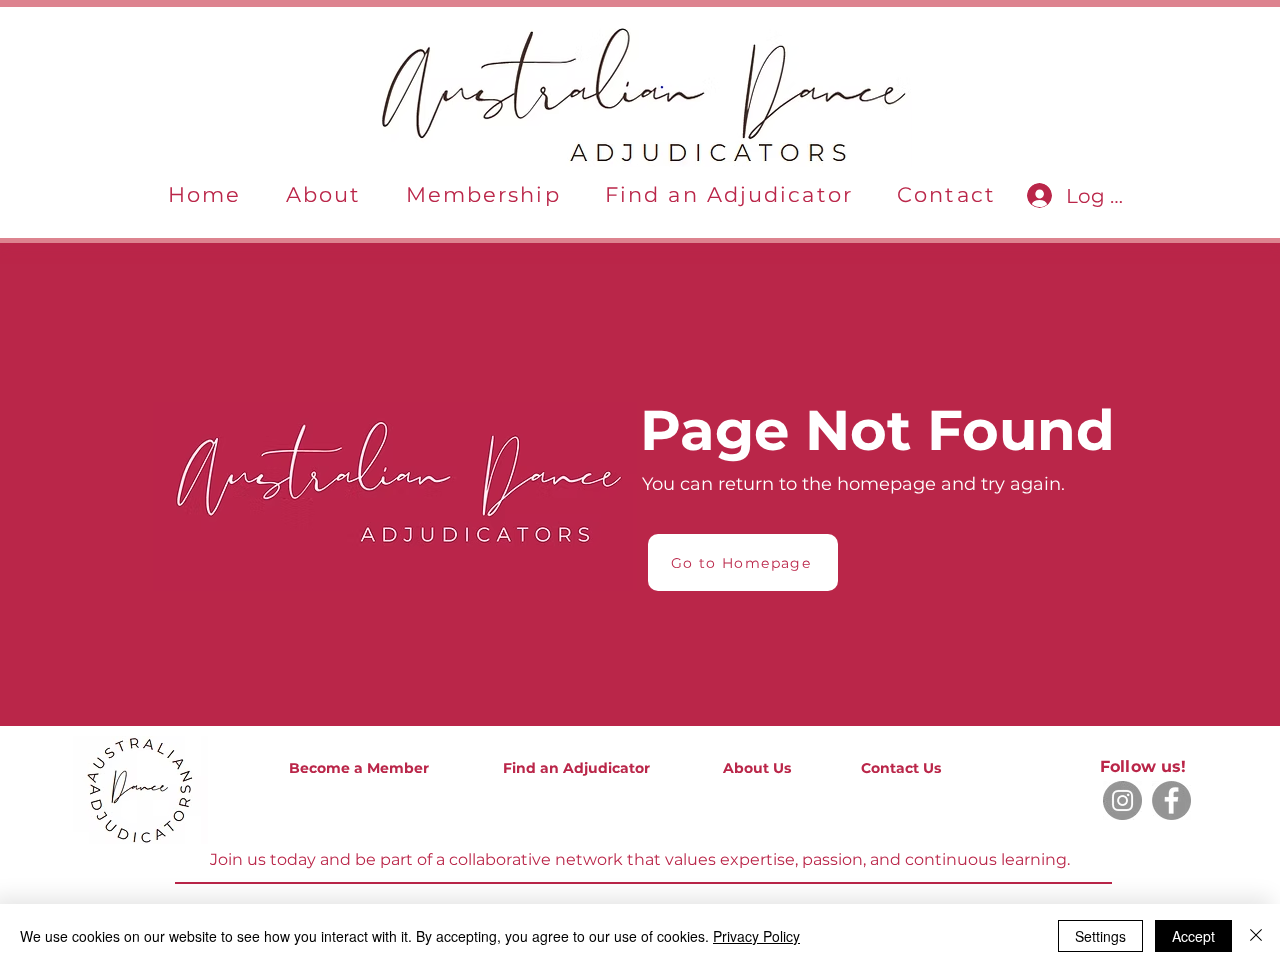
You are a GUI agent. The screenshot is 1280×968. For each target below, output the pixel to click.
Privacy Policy (756, 936)
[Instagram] (1122, 800)
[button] (324, 195)
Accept (1193, 936)
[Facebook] (1171, 800)
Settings (1100, 936)
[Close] (1256, 936)
